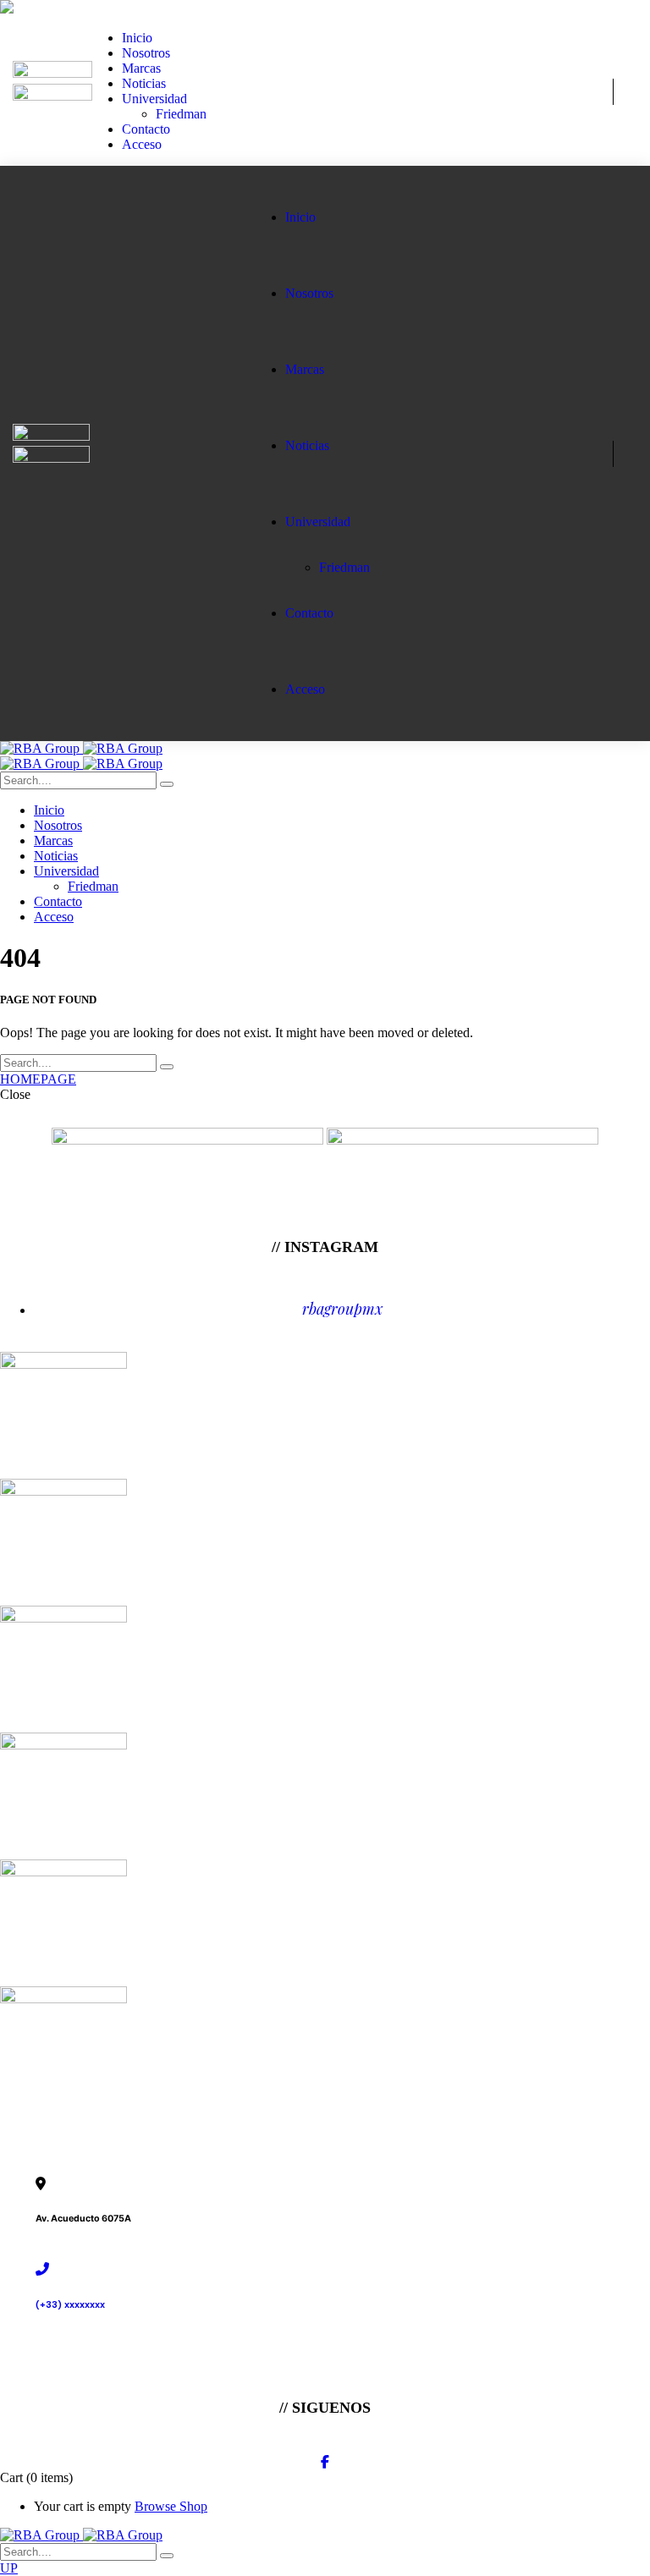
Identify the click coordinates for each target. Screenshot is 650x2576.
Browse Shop (171, 2506)
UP (9, 2568)
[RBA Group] (81, 748)
